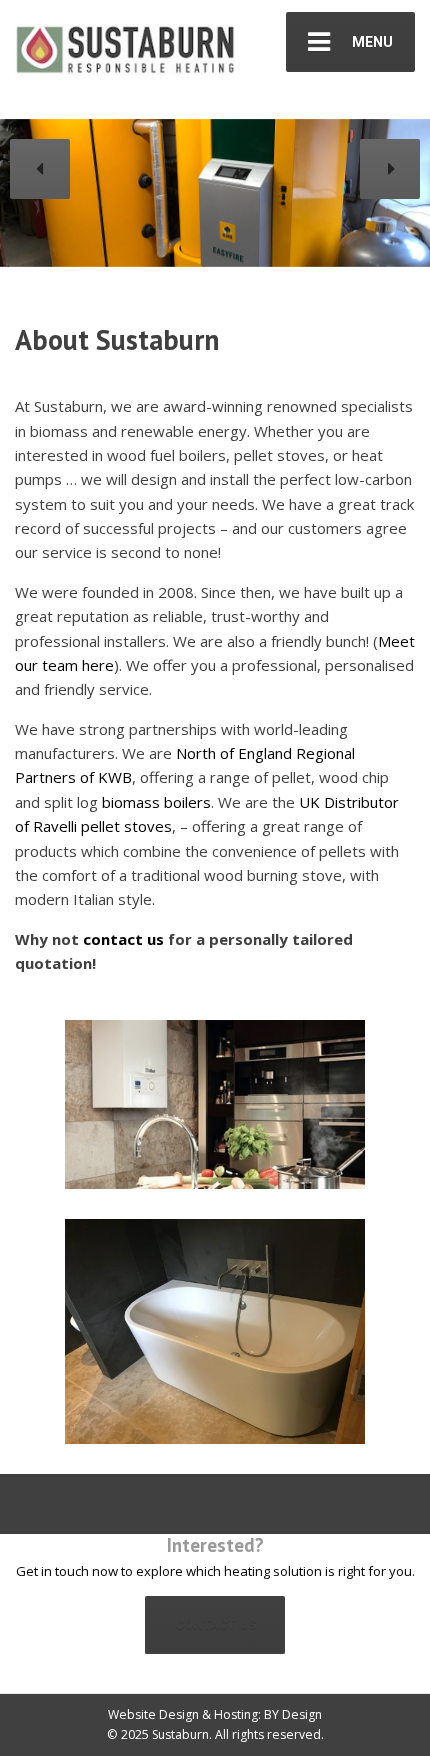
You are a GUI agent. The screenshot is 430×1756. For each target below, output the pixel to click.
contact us (123, 939)
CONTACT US (215, 1624)
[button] (40, 169)
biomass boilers (156, 802)
